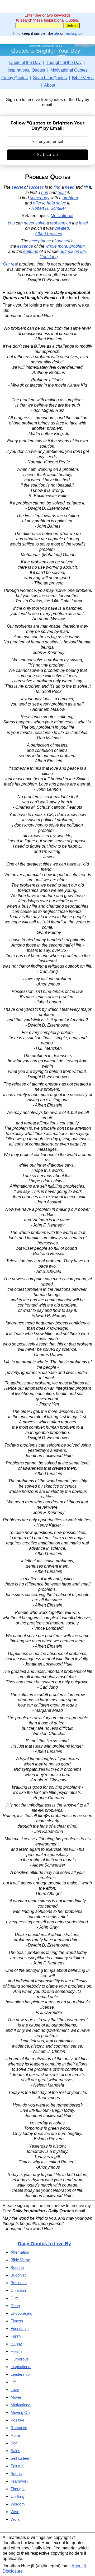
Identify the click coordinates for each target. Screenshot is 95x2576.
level (83, 223)
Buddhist (18, 2275)
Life (14, 2382)
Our (6, 264)
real (14, 264)
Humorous (20, 2359)
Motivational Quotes (69, 70)
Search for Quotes (50, 78)
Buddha (17, 2267)
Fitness (17, 2321)
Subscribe (47, 155)
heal (62, 192)
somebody (40, 198)
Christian (18, 2290)
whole (51, 246)
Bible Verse (83, 78)
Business (19, 2283)
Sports (16, 2474)
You (11, 223)
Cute (15, 2298)
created (62, 228)
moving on (74, 33)
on (69, 223)
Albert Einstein (49, 234)
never (29, 223)
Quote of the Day (25, 62)
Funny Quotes (15, 78)
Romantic (19, 2428)
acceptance (40, 241)
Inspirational (21, 2367)
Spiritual (17, 2466)
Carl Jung (49, 257)
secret (17, 187)
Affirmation (20, 2252)
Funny (16, 2336)
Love (15, 2390)
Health (16, 2351)
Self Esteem (21, 2458)
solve (61, 203)
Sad (14, 2443)
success (36, 187)
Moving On (20, 2412)
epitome (31, 251)
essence (25, 246)
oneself (63, 241)
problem (70, 198)
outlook (66, 251)
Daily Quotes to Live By (44, 2244)
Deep (15, 2306)
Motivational (62, 216)
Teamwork (20, 2481)
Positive (17, 2420)
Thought (18, 2489)
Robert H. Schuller (49, 208)
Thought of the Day (64, 62)
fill (86, 187)
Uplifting (17, 2496)
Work (15, 2519)
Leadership (20, 2374)
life (57, 33)
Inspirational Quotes (26, 70)
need (70, 187)
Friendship (20, 2329)
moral (63, 246)
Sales (15, 2451)
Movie (16, 2397)
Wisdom (18, 2504)
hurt (45, 192)
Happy (16, 2344)
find (57, 187)
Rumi (15, 2435)
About (50, 85)
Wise (15, 2512)
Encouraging (21, 2313)
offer (37, 203)
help (51, 203)
